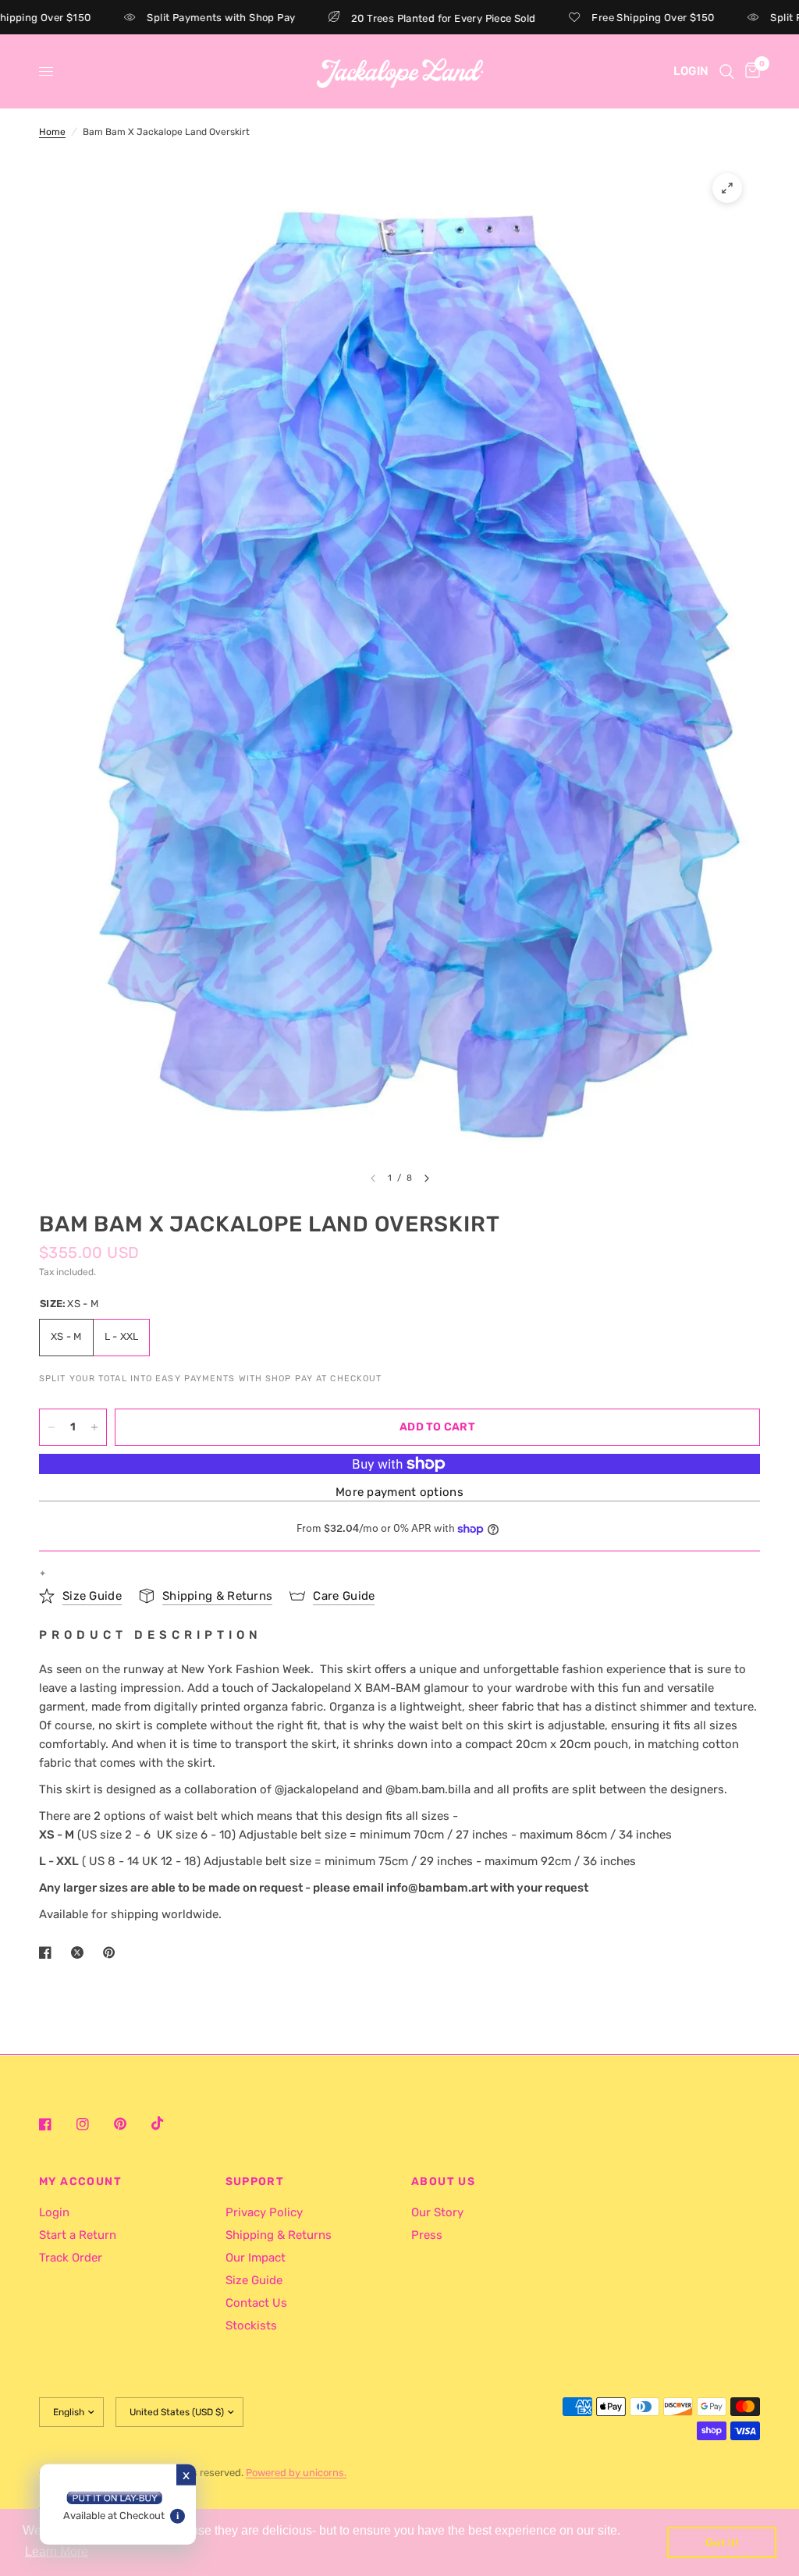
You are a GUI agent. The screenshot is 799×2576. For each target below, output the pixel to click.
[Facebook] (56, 2124)
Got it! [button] (722, 2542)
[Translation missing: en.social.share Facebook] (48, 1952)
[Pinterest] (131, 2124)
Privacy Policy (264, 2212)
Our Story (437, 2212)
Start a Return (78, 2235)
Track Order (71, 2258)
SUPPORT (255, 2182)
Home (52, 132)
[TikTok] (169, 2123)
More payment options (399, 1492)
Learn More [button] (57, 2551)
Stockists (251, 2326)
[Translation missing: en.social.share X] (80, 1952)
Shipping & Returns (279, 2235)
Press (427, 2235)
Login (54, 2212)
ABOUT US (443, 2182)
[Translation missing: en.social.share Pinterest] (112, 1952)
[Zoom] (727, 188)
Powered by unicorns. (296, 2473)
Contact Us (256, 2303)
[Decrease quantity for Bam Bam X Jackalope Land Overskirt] (51, 1427)
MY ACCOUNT (80, 2182)
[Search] (727, 71)
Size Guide (254, 2280)
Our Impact (256, 2258)
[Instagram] (94, 2124)
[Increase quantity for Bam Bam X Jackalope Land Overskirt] (94, 1427)
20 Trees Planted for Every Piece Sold (395, 18)
